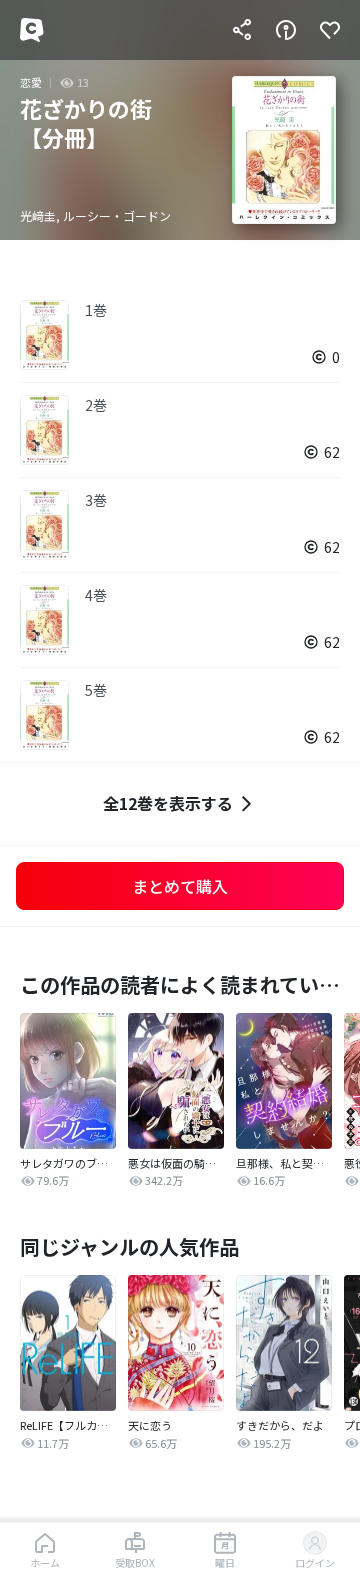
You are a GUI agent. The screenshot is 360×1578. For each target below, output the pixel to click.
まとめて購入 (180, 886)
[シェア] (242, 30)
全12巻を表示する (168, 803)
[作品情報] (286, 30)
